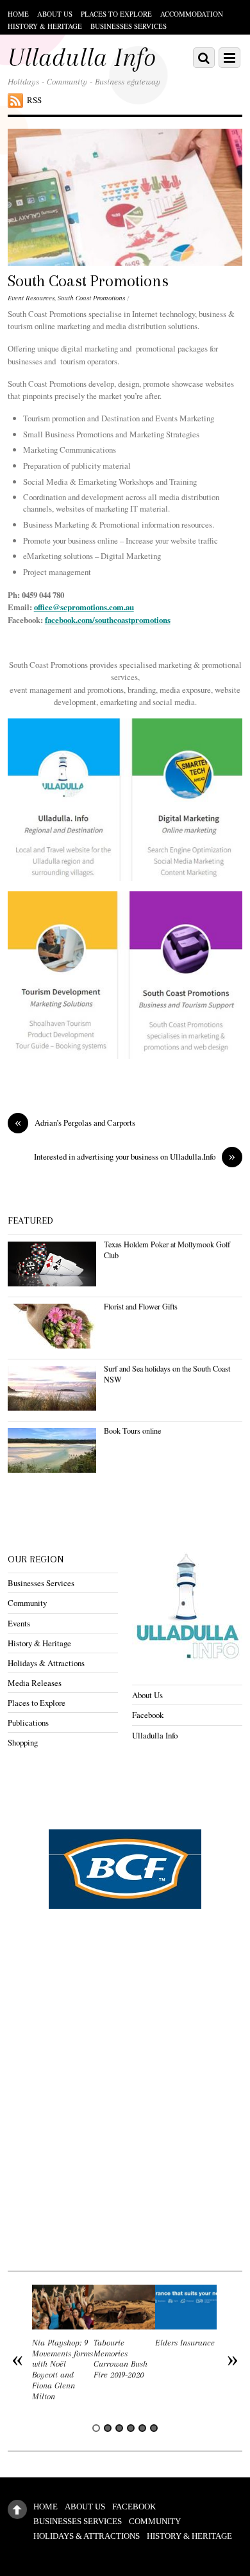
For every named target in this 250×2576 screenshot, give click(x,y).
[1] (96, 2428)
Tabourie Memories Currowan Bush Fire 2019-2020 (121, 2359)
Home (18, 14)
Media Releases (35, 1683)
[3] (119, 2428)
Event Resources (31, 298)
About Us (55, 14)
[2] (108, 2428)
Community (27, 1603)
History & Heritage (45, 26)
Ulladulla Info (155, 1735)
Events (19, 1623)
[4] (131, 2428)
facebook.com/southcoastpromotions (108, 620)
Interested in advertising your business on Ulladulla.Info (135, 1157)
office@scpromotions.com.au (84, 607)
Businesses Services (129, 26)
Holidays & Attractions (46, 1663)
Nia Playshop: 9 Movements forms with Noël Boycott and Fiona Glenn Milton (63, 2369)
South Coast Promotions (88, 281)
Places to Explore (116, 14)
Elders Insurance (185, 2343)
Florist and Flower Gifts (141, 1306)
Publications (28, 1722)
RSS (34, 100)
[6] (154, 2428)
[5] (142, 2428)
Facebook (148, 1715)
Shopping (23, 1742)
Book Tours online (132, 1430)
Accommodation (192, 14)
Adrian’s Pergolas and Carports (75, 1123)
